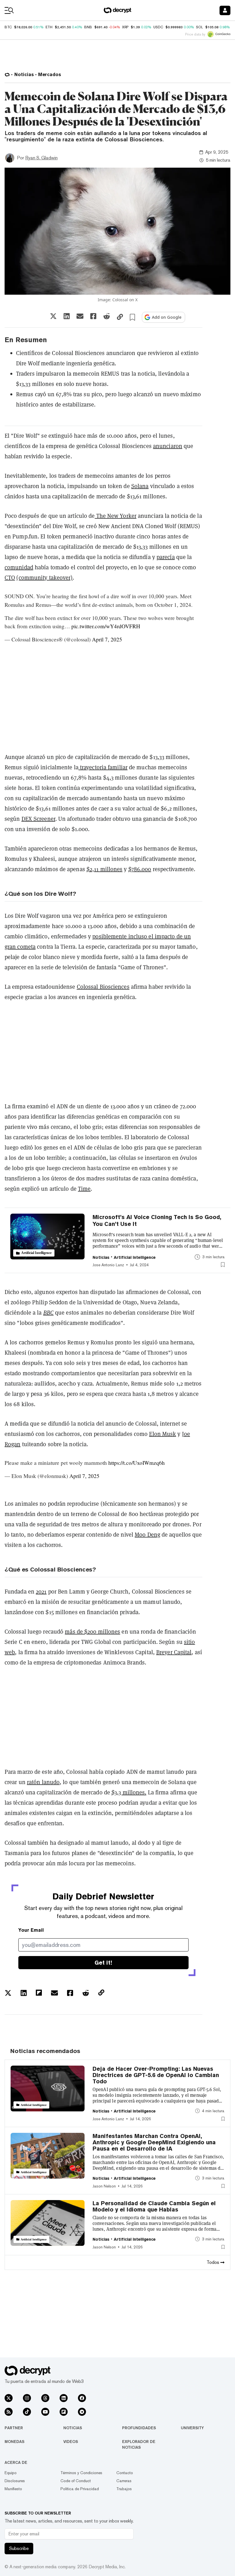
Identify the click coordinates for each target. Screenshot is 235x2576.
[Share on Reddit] (107, 316)
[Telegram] (82, 2412)
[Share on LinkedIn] (67, 316)
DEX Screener (38, 819)
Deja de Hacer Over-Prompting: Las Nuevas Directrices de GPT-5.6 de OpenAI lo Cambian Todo (156, 2075)
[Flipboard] (64, 2412)
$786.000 (140, 869)
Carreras (124, 2481)
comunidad (19, 567)
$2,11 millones (104, 869)
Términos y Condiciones (81, 2473)
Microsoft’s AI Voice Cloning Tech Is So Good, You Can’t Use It (157, 1220)
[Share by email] (80, 316)
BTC (8, 27)
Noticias (73, 2428)
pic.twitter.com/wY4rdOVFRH (106, 626)
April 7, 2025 (107, 639)
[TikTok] (27, 2412)
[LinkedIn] (64, 2398)
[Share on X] (53, 316)
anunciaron (168, 446)
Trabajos (124, 2489)
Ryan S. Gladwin (41, 158)
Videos (71, 2442)
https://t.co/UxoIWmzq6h (137, 1463)
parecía (166, 557)
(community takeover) (44, 578)
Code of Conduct (76, 2481)
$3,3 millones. (129, 1792)
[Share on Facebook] (93, 316)
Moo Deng (147, 1535)
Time (84, 1189)
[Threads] (45, 2398)
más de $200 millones (92, 1632)
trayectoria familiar (103, 767)
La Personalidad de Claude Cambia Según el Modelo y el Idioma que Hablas (154, 2206)
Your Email (31, 1930)
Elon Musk (162, 1434)
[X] (9, 2398)
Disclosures (15, 2481)
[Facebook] (82, 2398)
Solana (140, 486)
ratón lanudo (43, 1782)
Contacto (125, 2473)
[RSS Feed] (9, 2412)
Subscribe (19, 2548)
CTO (10, 578)
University (192, 2428)
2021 (41, 1592)
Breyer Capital (174, 1652)
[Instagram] (27, 2398)
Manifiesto (13, 2489)
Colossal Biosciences (103, 987)
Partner (14, 2428)
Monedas (14, 2442)
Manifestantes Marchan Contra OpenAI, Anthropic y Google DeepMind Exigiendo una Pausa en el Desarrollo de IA (154, 2142)
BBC (48, 1313)
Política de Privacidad (80, 2489)
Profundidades (139, 2428)
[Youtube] (45, 2412)
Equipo (11, 2473)
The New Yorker (115, 516)
